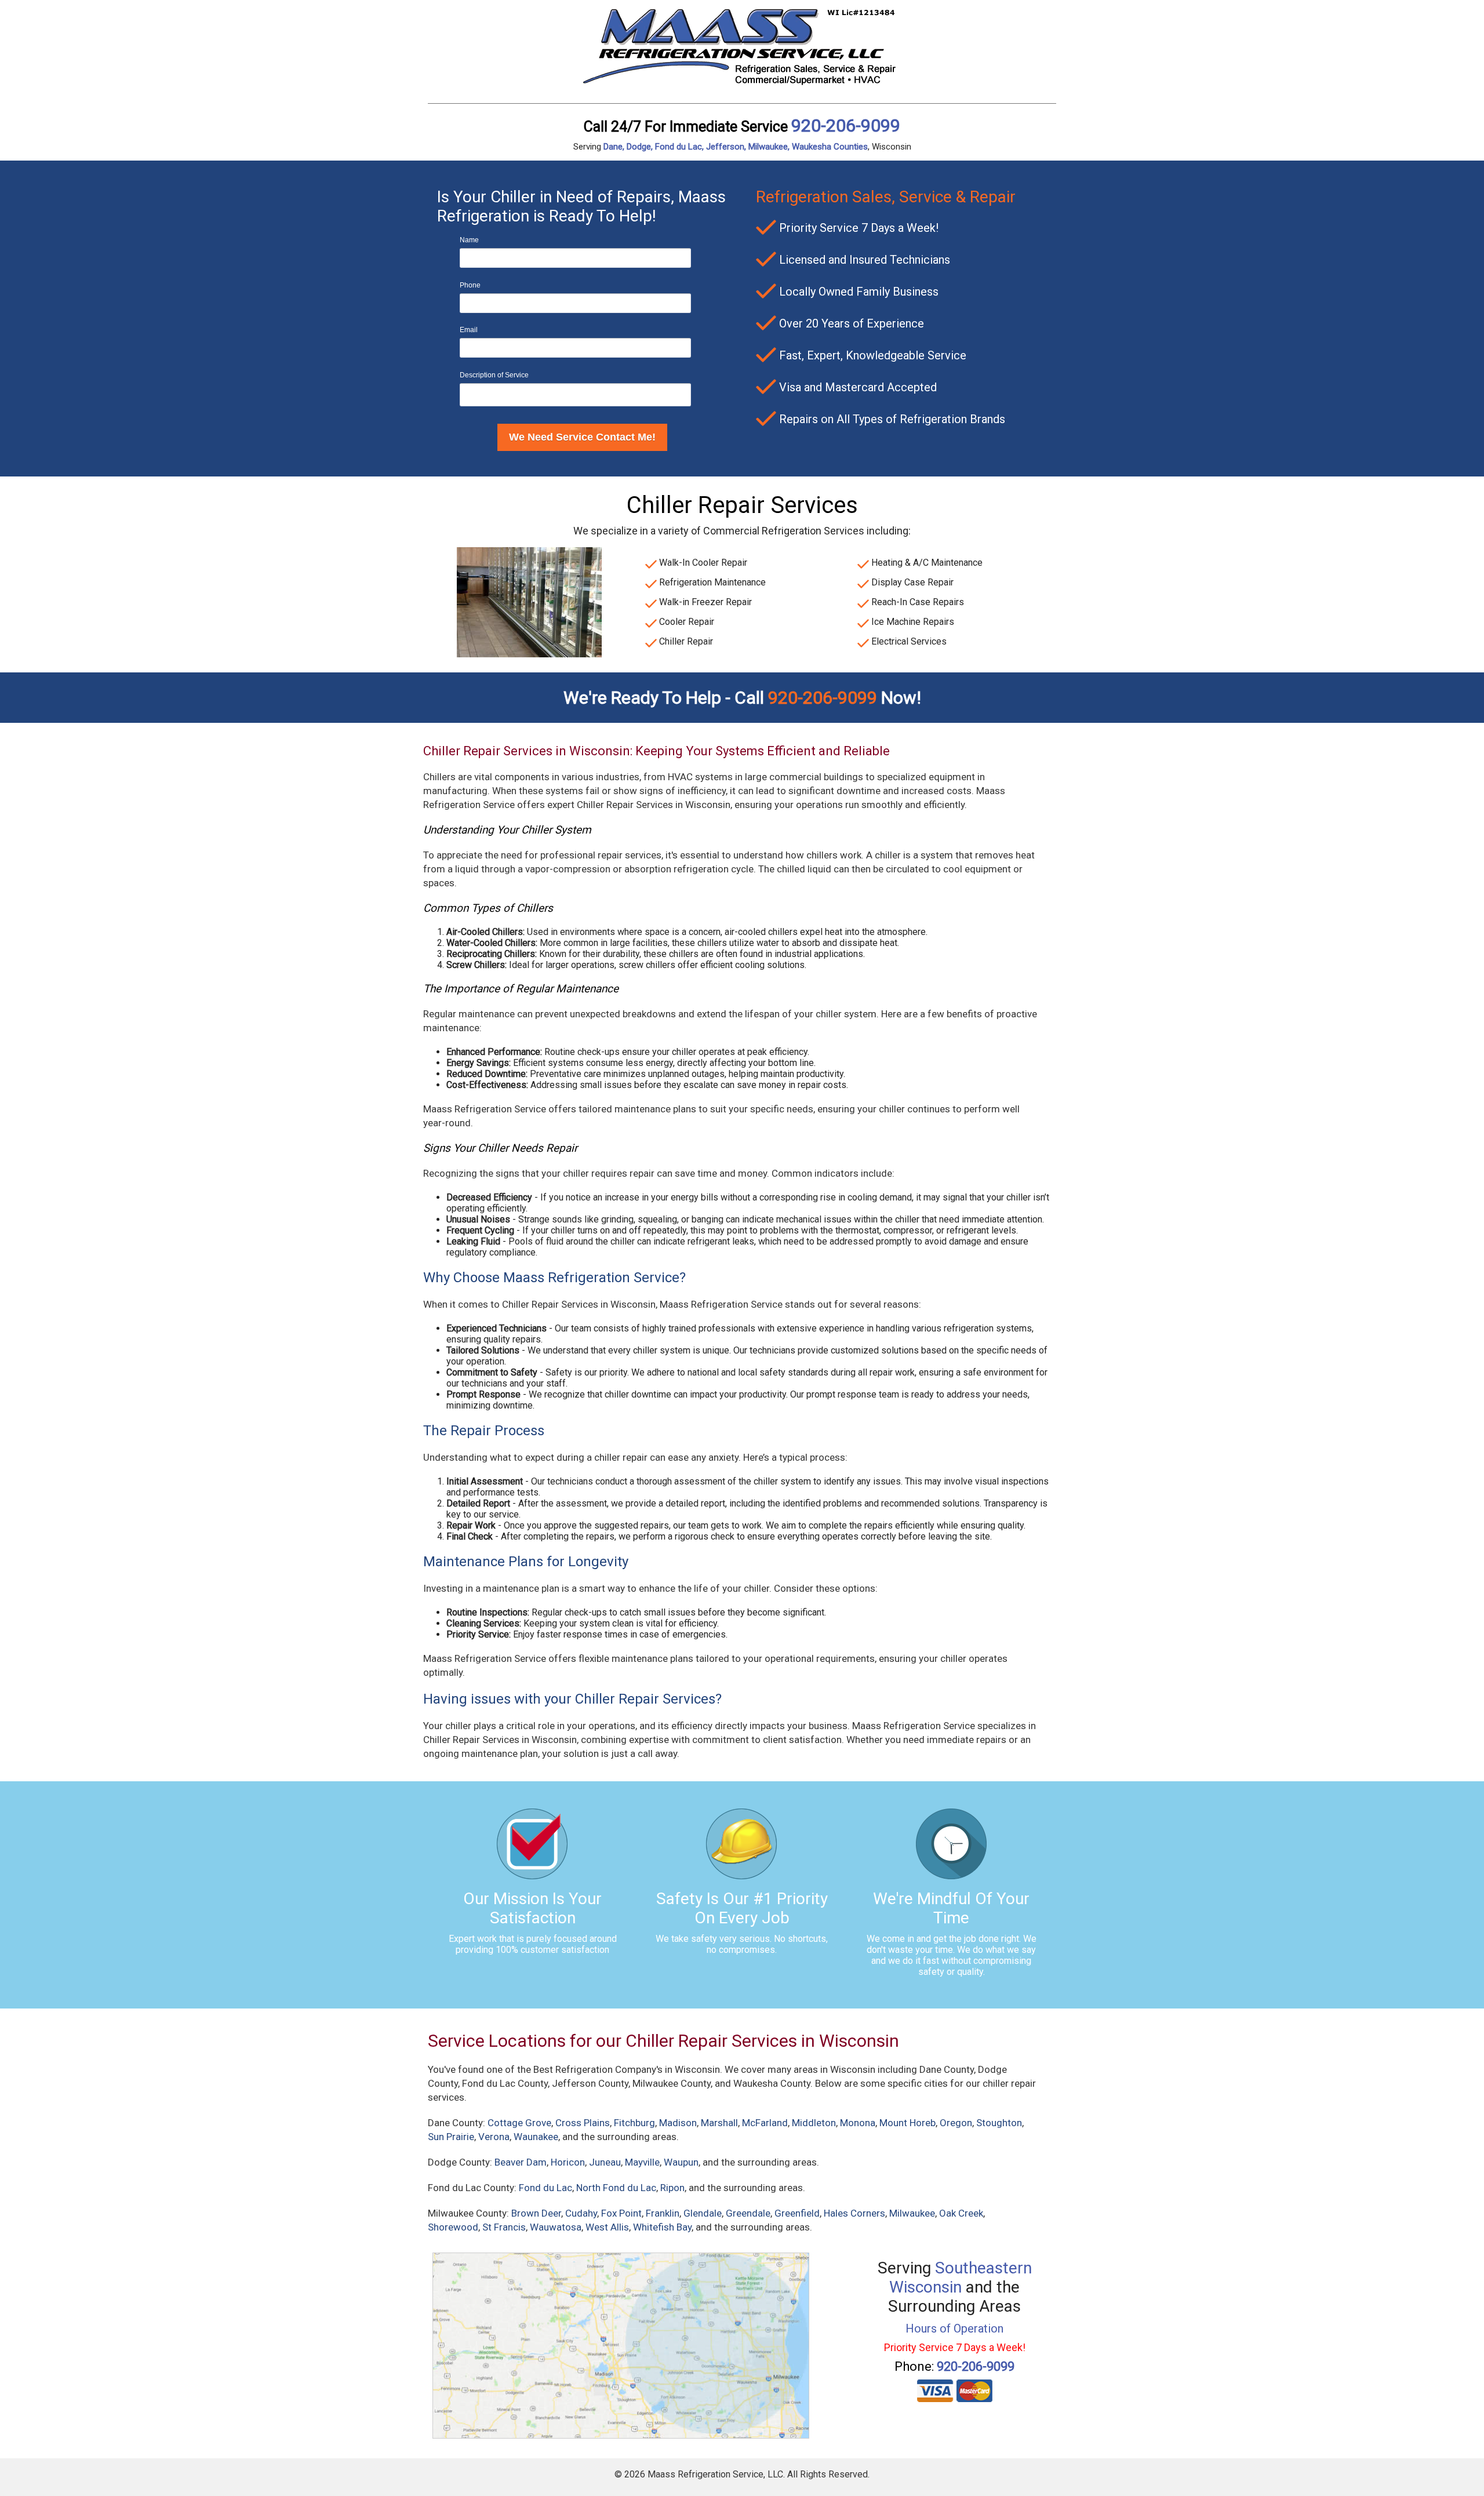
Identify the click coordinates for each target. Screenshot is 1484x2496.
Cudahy (581, 2213)
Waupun (681, 2162)
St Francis (504, 2227)
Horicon (568, 2162)
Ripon (672, 2188)
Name (469, 240)
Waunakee (536, 2137)
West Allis (607, 2227)
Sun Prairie (451, 2137)
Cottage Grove (519, 2123)
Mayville (642, 2162)
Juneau (605, 2162)
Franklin (663, 2213)
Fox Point (621, 2213)
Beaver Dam (521, 2162)
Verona (494, 2137)
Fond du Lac (545, 2188)
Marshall (719, 2123)
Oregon (956, 2123)
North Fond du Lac (616, 2188)
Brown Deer (536, 2213)
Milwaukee (912, 2213)
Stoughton (999, 2123)
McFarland (765, 2123)
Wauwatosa (556, 2227)
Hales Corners (854, 2213)
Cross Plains (583, 2123)
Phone (470, 285)
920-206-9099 (846, 125)
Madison (678, 2123)
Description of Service (494, 375)
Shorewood (453, 2227)
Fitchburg (634, 2123)
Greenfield (797, 2213)
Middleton (814, 2123)
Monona (858, 2123)
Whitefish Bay (662, 2227)
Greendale (748, 2213)
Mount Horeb (908, 2123)
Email (469, 330)
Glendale (703, 2213)
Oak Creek (961, 2213)
